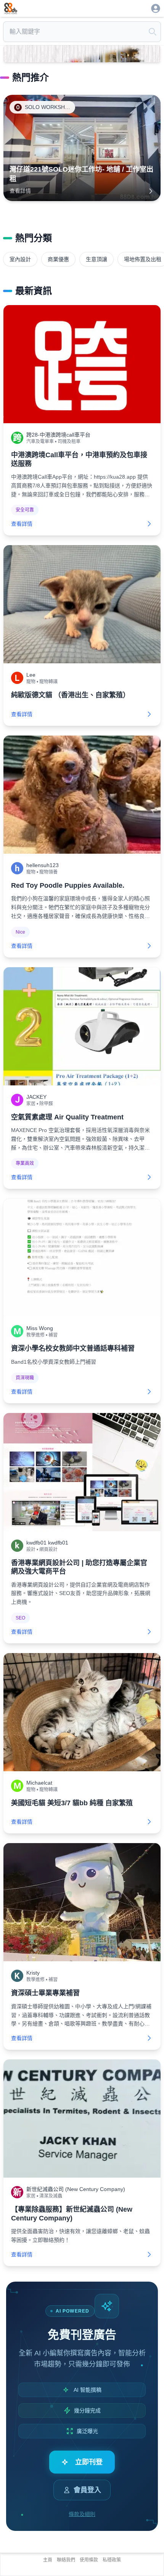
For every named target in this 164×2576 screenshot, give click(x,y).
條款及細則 (82, 2514)
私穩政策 (112, 2560)
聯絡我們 (66, 2560)
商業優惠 (58, 259)
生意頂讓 (96, 259)
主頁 (48, 2560)
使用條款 (89, 2560)
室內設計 (20, 259)
